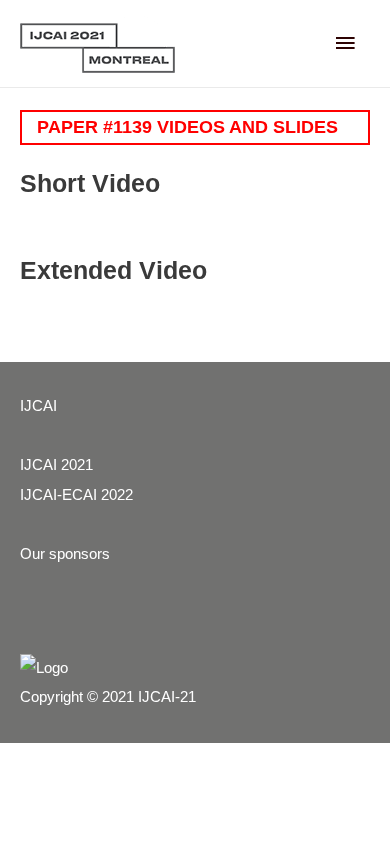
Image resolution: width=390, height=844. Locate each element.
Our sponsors (65, 554)
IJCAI (38, 406)
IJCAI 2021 (56, 465)
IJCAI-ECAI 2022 (76, 495)
